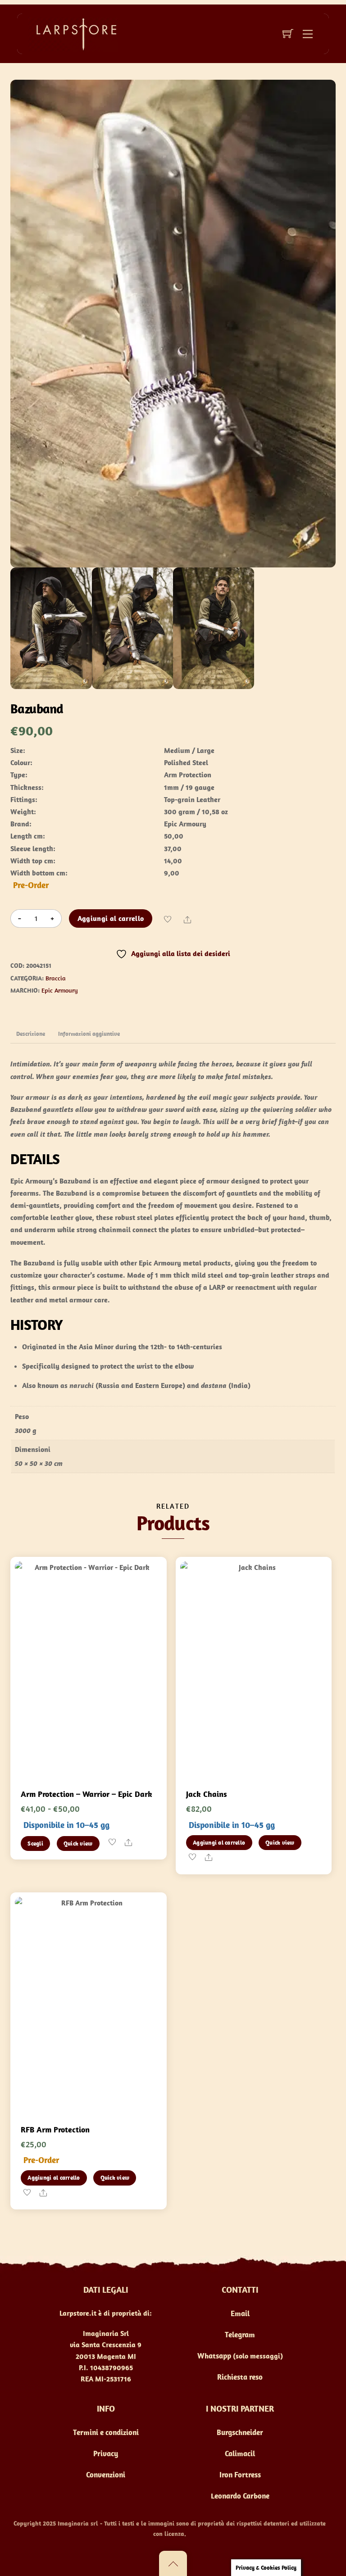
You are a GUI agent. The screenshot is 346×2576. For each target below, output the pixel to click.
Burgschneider (240, 2432)
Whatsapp (214, 2356)
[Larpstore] (73, 33)
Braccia (56, 978)
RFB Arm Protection (55, 2129)
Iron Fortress (240, 2475)
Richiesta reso (240, 2377)
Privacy (106, 2454)
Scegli (35, 1844)
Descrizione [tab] (31, 1034)
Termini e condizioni (106, 2432)
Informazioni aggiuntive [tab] (89, 1034)
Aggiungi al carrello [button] (219, 1843)
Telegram (240, 2335)
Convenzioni (106, 2475)
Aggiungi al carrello (111, 918)
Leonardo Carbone (240, 2496)
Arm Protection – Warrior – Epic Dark (86, 1794)
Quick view (78, 1844)
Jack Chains (207, 1794)
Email (240, 2313)
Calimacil (240, 2454)
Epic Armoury (60, 990)
